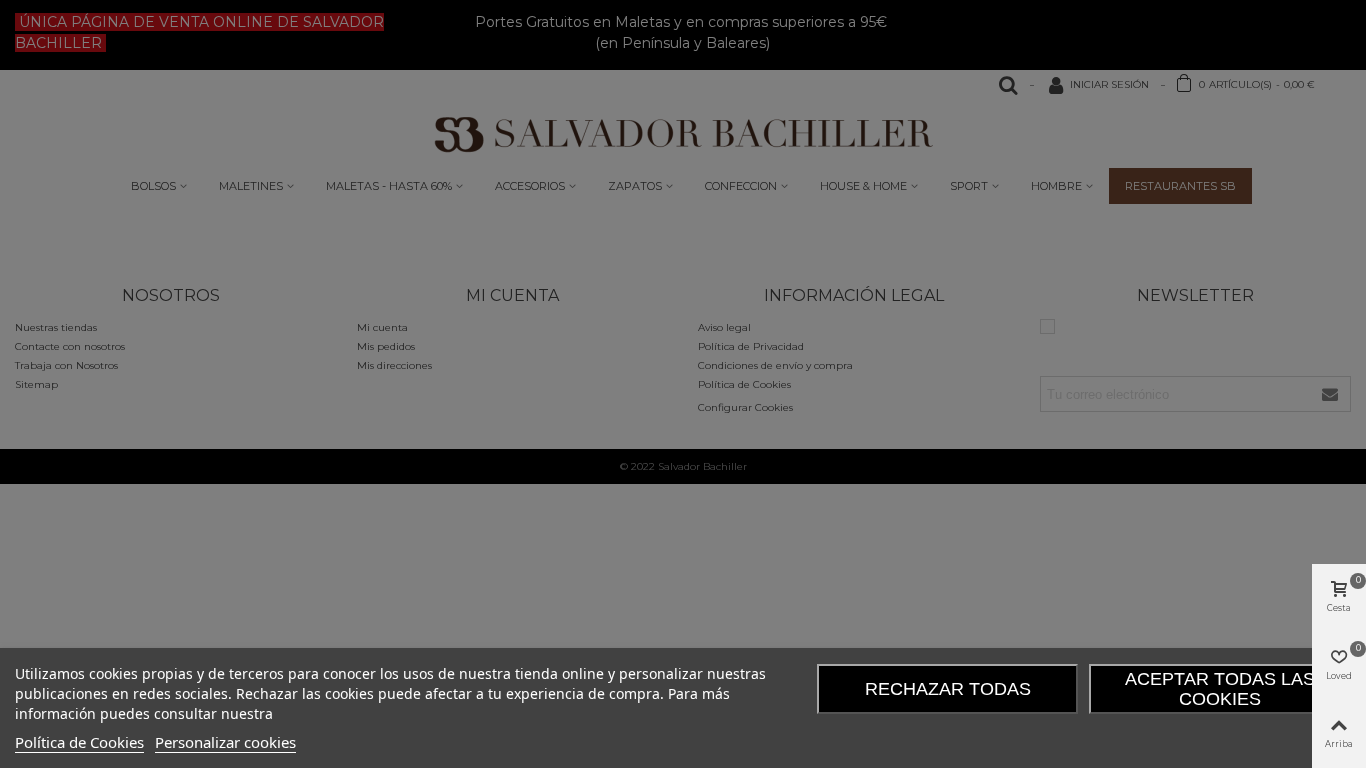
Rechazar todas (948, 689)
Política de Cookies (79, 742)
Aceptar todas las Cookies (1220, 689)
